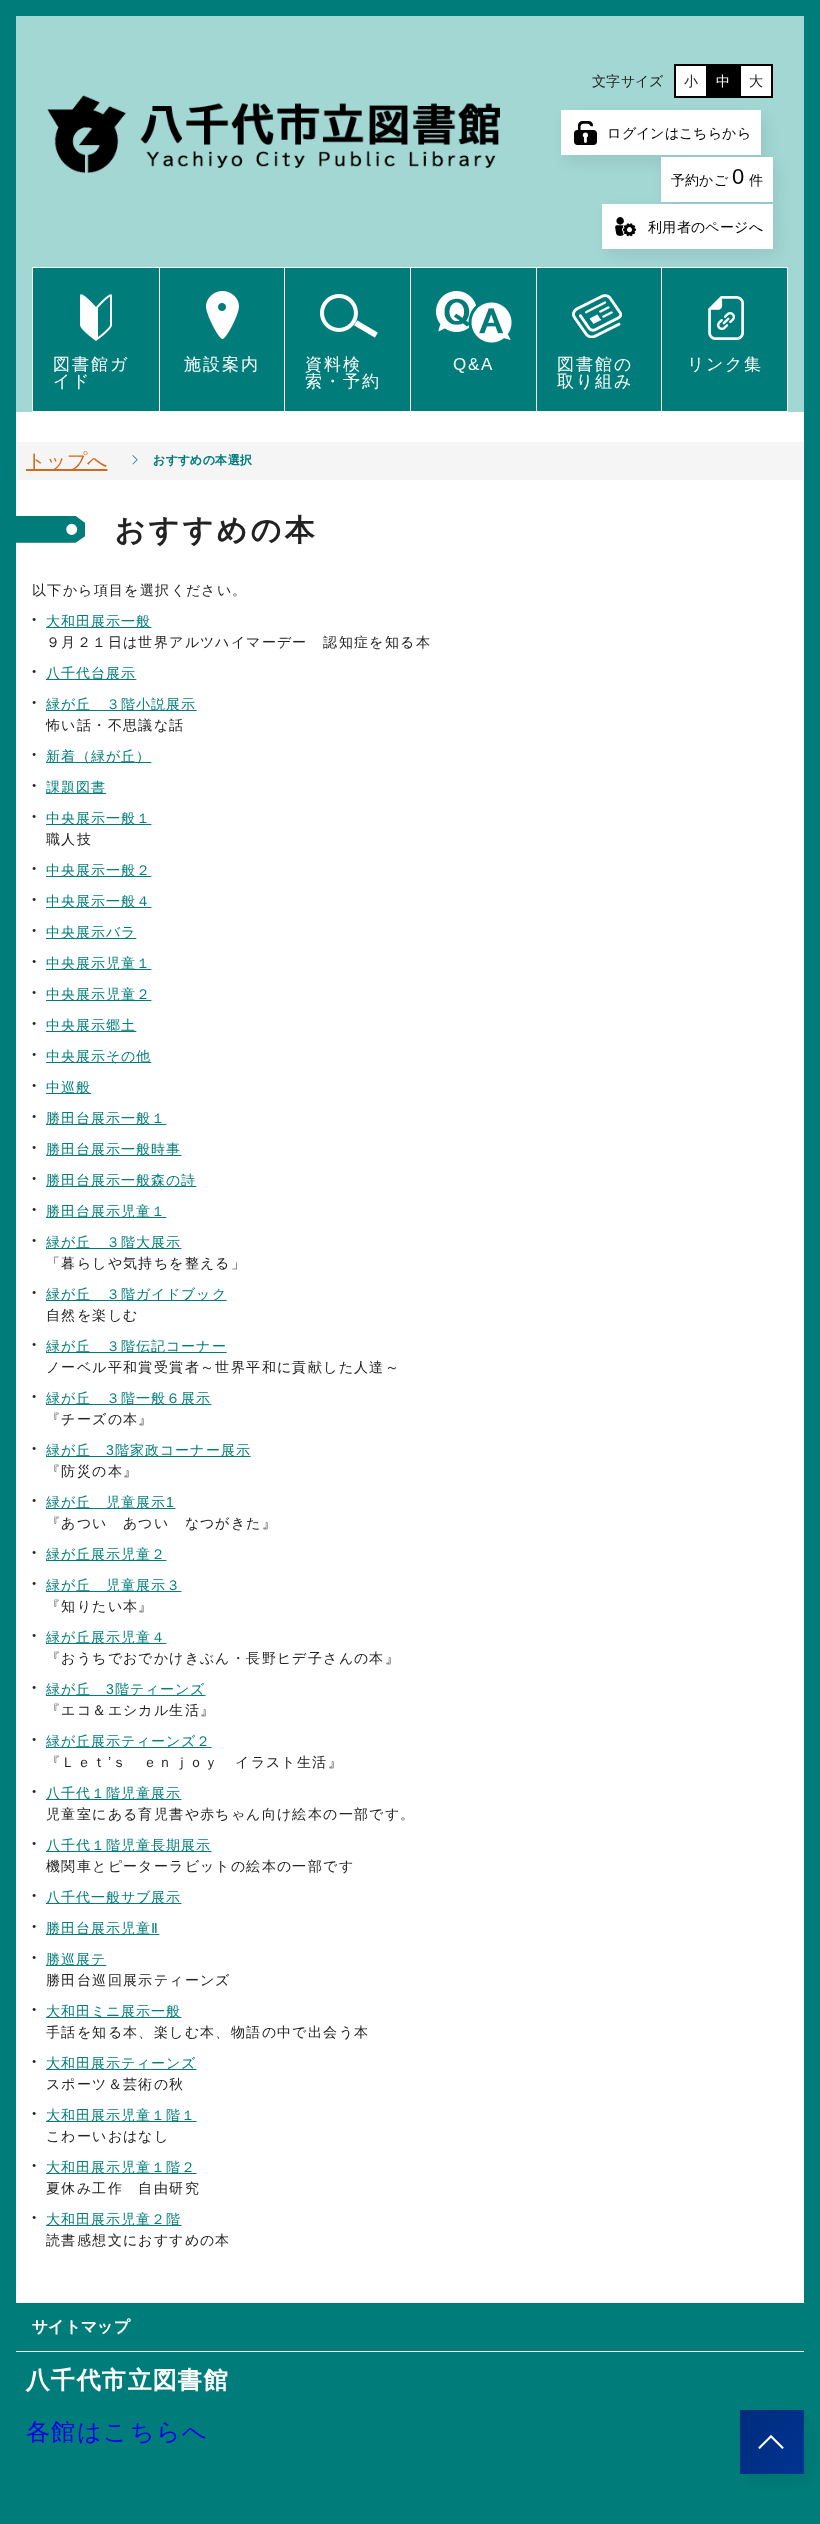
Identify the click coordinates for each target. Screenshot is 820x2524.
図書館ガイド (91, 373)
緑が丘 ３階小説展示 (121, 704)
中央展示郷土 (91, 1025)
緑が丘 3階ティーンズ (126, 1689)
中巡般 (68, 1087)
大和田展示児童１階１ (121, 2115)
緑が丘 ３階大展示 (113, 1242)
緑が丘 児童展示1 (110, 1502)
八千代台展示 (91, 673)
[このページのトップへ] (772, 2442)
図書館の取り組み (595, 373)
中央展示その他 (98, 1056)
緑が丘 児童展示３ (113, 1585)
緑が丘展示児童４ (106, 1637)
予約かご (717, 176)
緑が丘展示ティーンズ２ (129, 1741)
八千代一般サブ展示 (113, 1897)
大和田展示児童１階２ (121, 2167)
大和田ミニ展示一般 (113, 2011)
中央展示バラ (91, 932)
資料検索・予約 (343, 373)
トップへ (66, 461)
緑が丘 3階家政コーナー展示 (148, 1450)
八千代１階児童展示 (113, 1793)
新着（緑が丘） (98, 756)
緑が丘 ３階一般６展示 (129, 1398)
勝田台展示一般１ (106, 1118)
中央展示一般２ (98, 870)
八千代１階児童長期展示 (129, 1845)
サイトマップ (81, 2326)
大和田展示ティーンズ (121, 2063)
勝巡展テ (76, 1959)
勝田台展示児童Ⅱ (102, 1928)
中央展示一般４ (98, 901)
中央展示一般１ (98, 818)
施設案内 (222, 364)
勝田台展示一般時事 (113, 1149)
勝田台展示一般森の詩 (121, 1180)
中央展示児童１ (98, 963)
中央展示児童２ (98, 994)
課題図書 (76, 787)
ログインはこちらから (679, 133)
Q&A (473, 364)
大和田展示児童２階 (113, 2219)
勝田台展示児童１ (106, 1211)
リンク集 (725, 364)
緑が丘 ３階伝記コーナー (136, 1346)
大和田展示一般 (98, 621)
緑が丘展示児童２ (106, 1554)
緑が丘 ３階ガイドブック (136, 1294)
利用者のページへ (705, 227)
